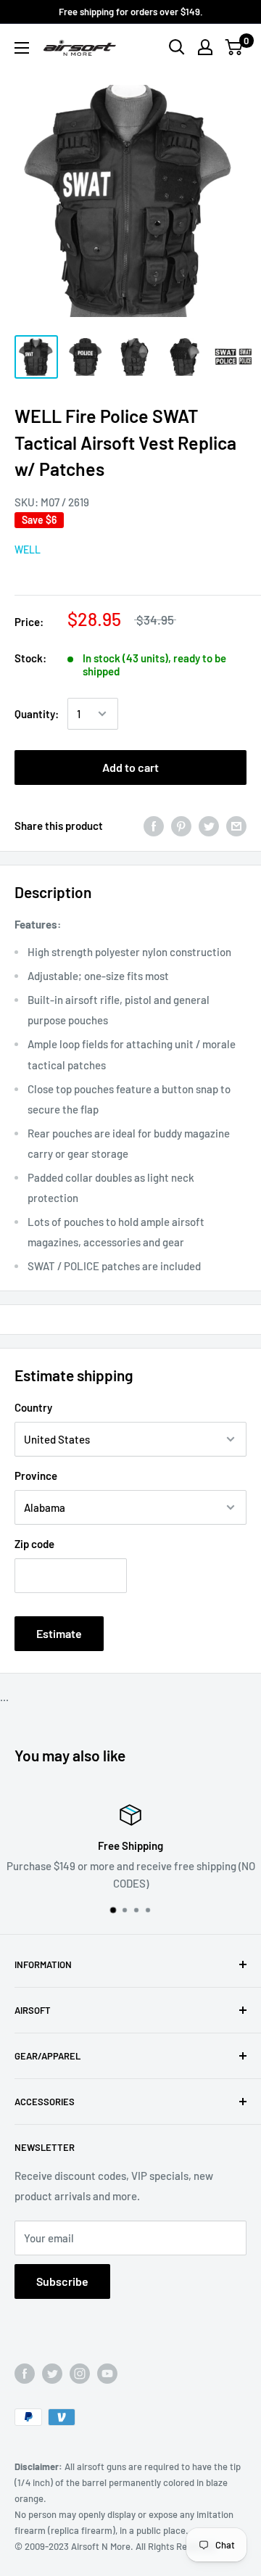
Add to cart (130, 767)
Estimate (59, 1633)
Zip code (34, 1544)
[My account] (205, 47)
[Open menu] (22, 48)
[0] (235, 47)
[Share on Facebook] (154, 825)
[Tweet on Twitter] (209, 825)
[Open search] (177, 47)
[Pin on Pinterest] (181, 825)
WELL (28, 550)
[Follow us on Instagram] (80, 2374)
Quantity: (37, 714)
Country (33, 1407)
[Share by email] (236, 825)
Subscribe (62, 2281)
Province (36, 1476)
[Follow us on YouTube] (107, 2374)
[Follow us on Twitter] (52, 2374)
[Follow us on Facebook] (25, 2374)
